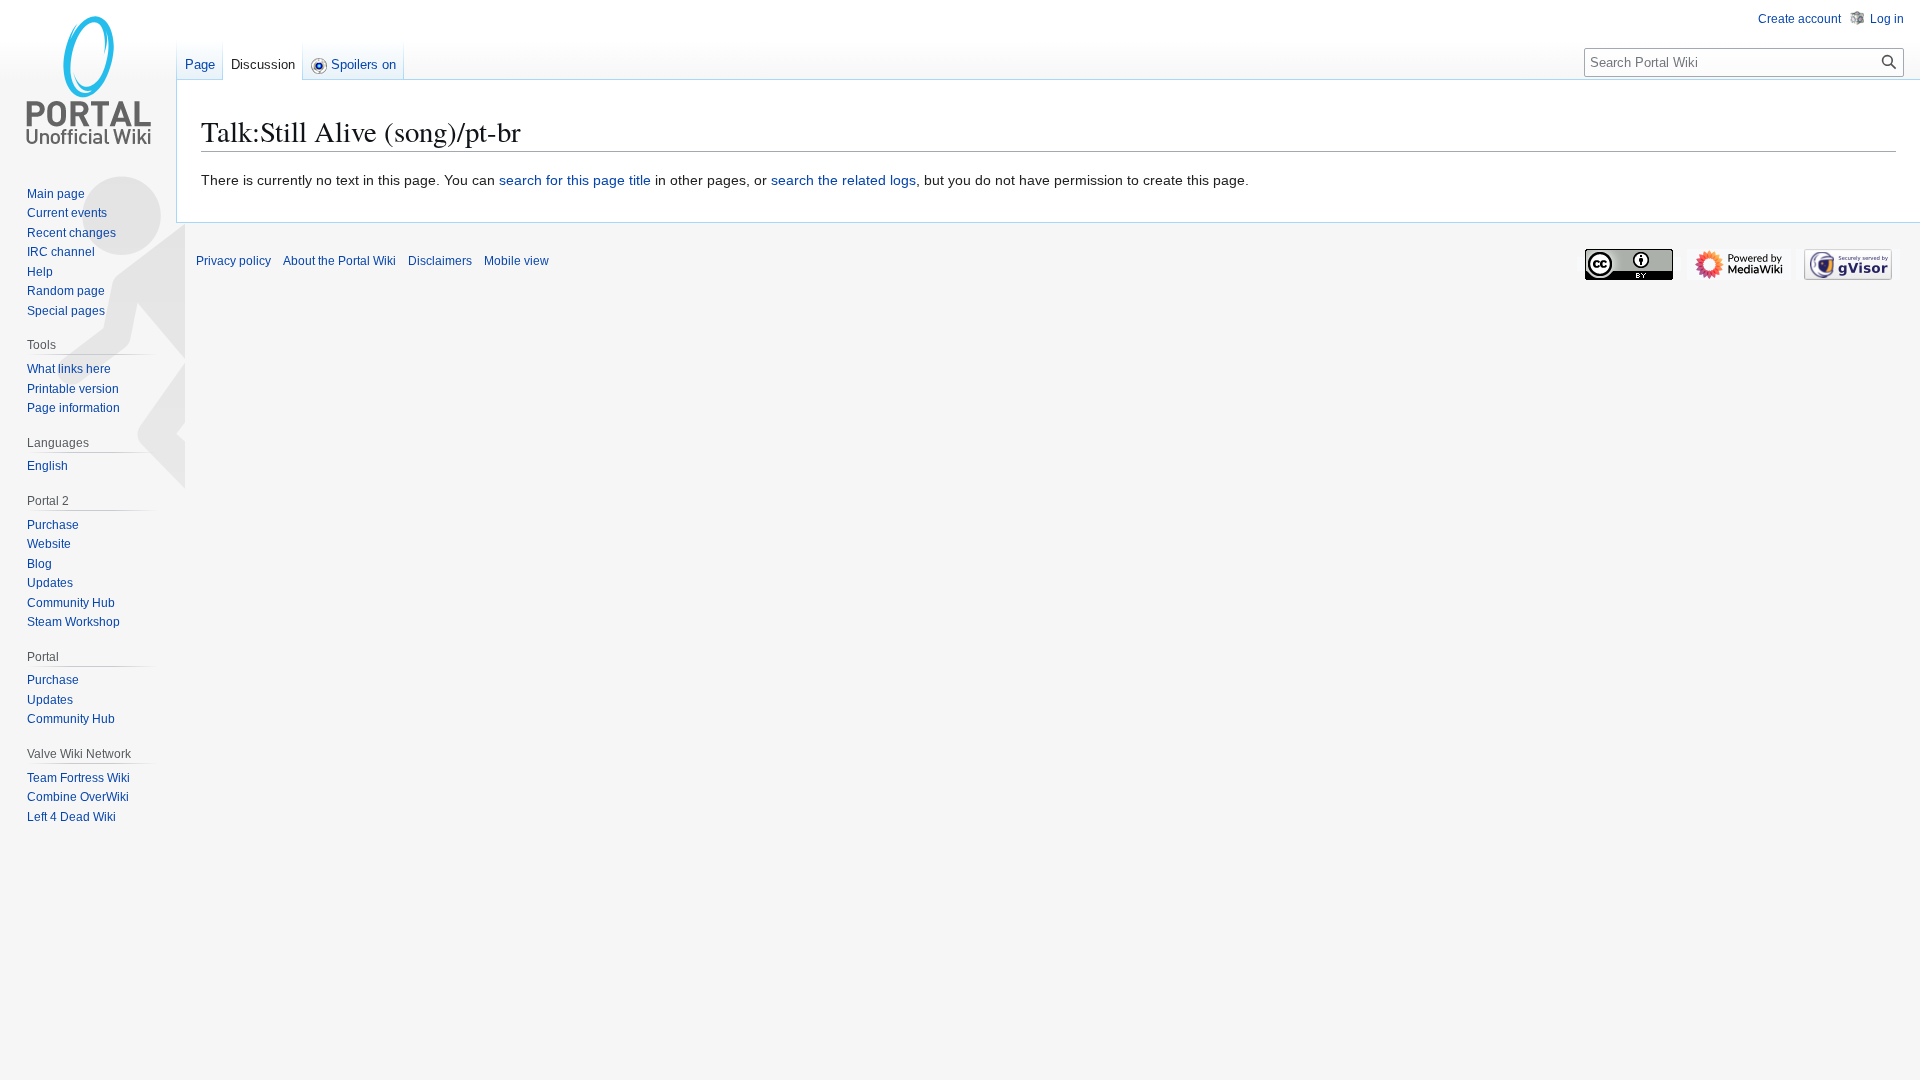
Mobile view (516, 261)
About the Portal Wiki (339, 261)
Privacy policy (233, 261)
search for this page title (575, 180)
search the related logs (843, 180)
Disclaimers (440, 261)
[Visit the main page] (88, 80)
